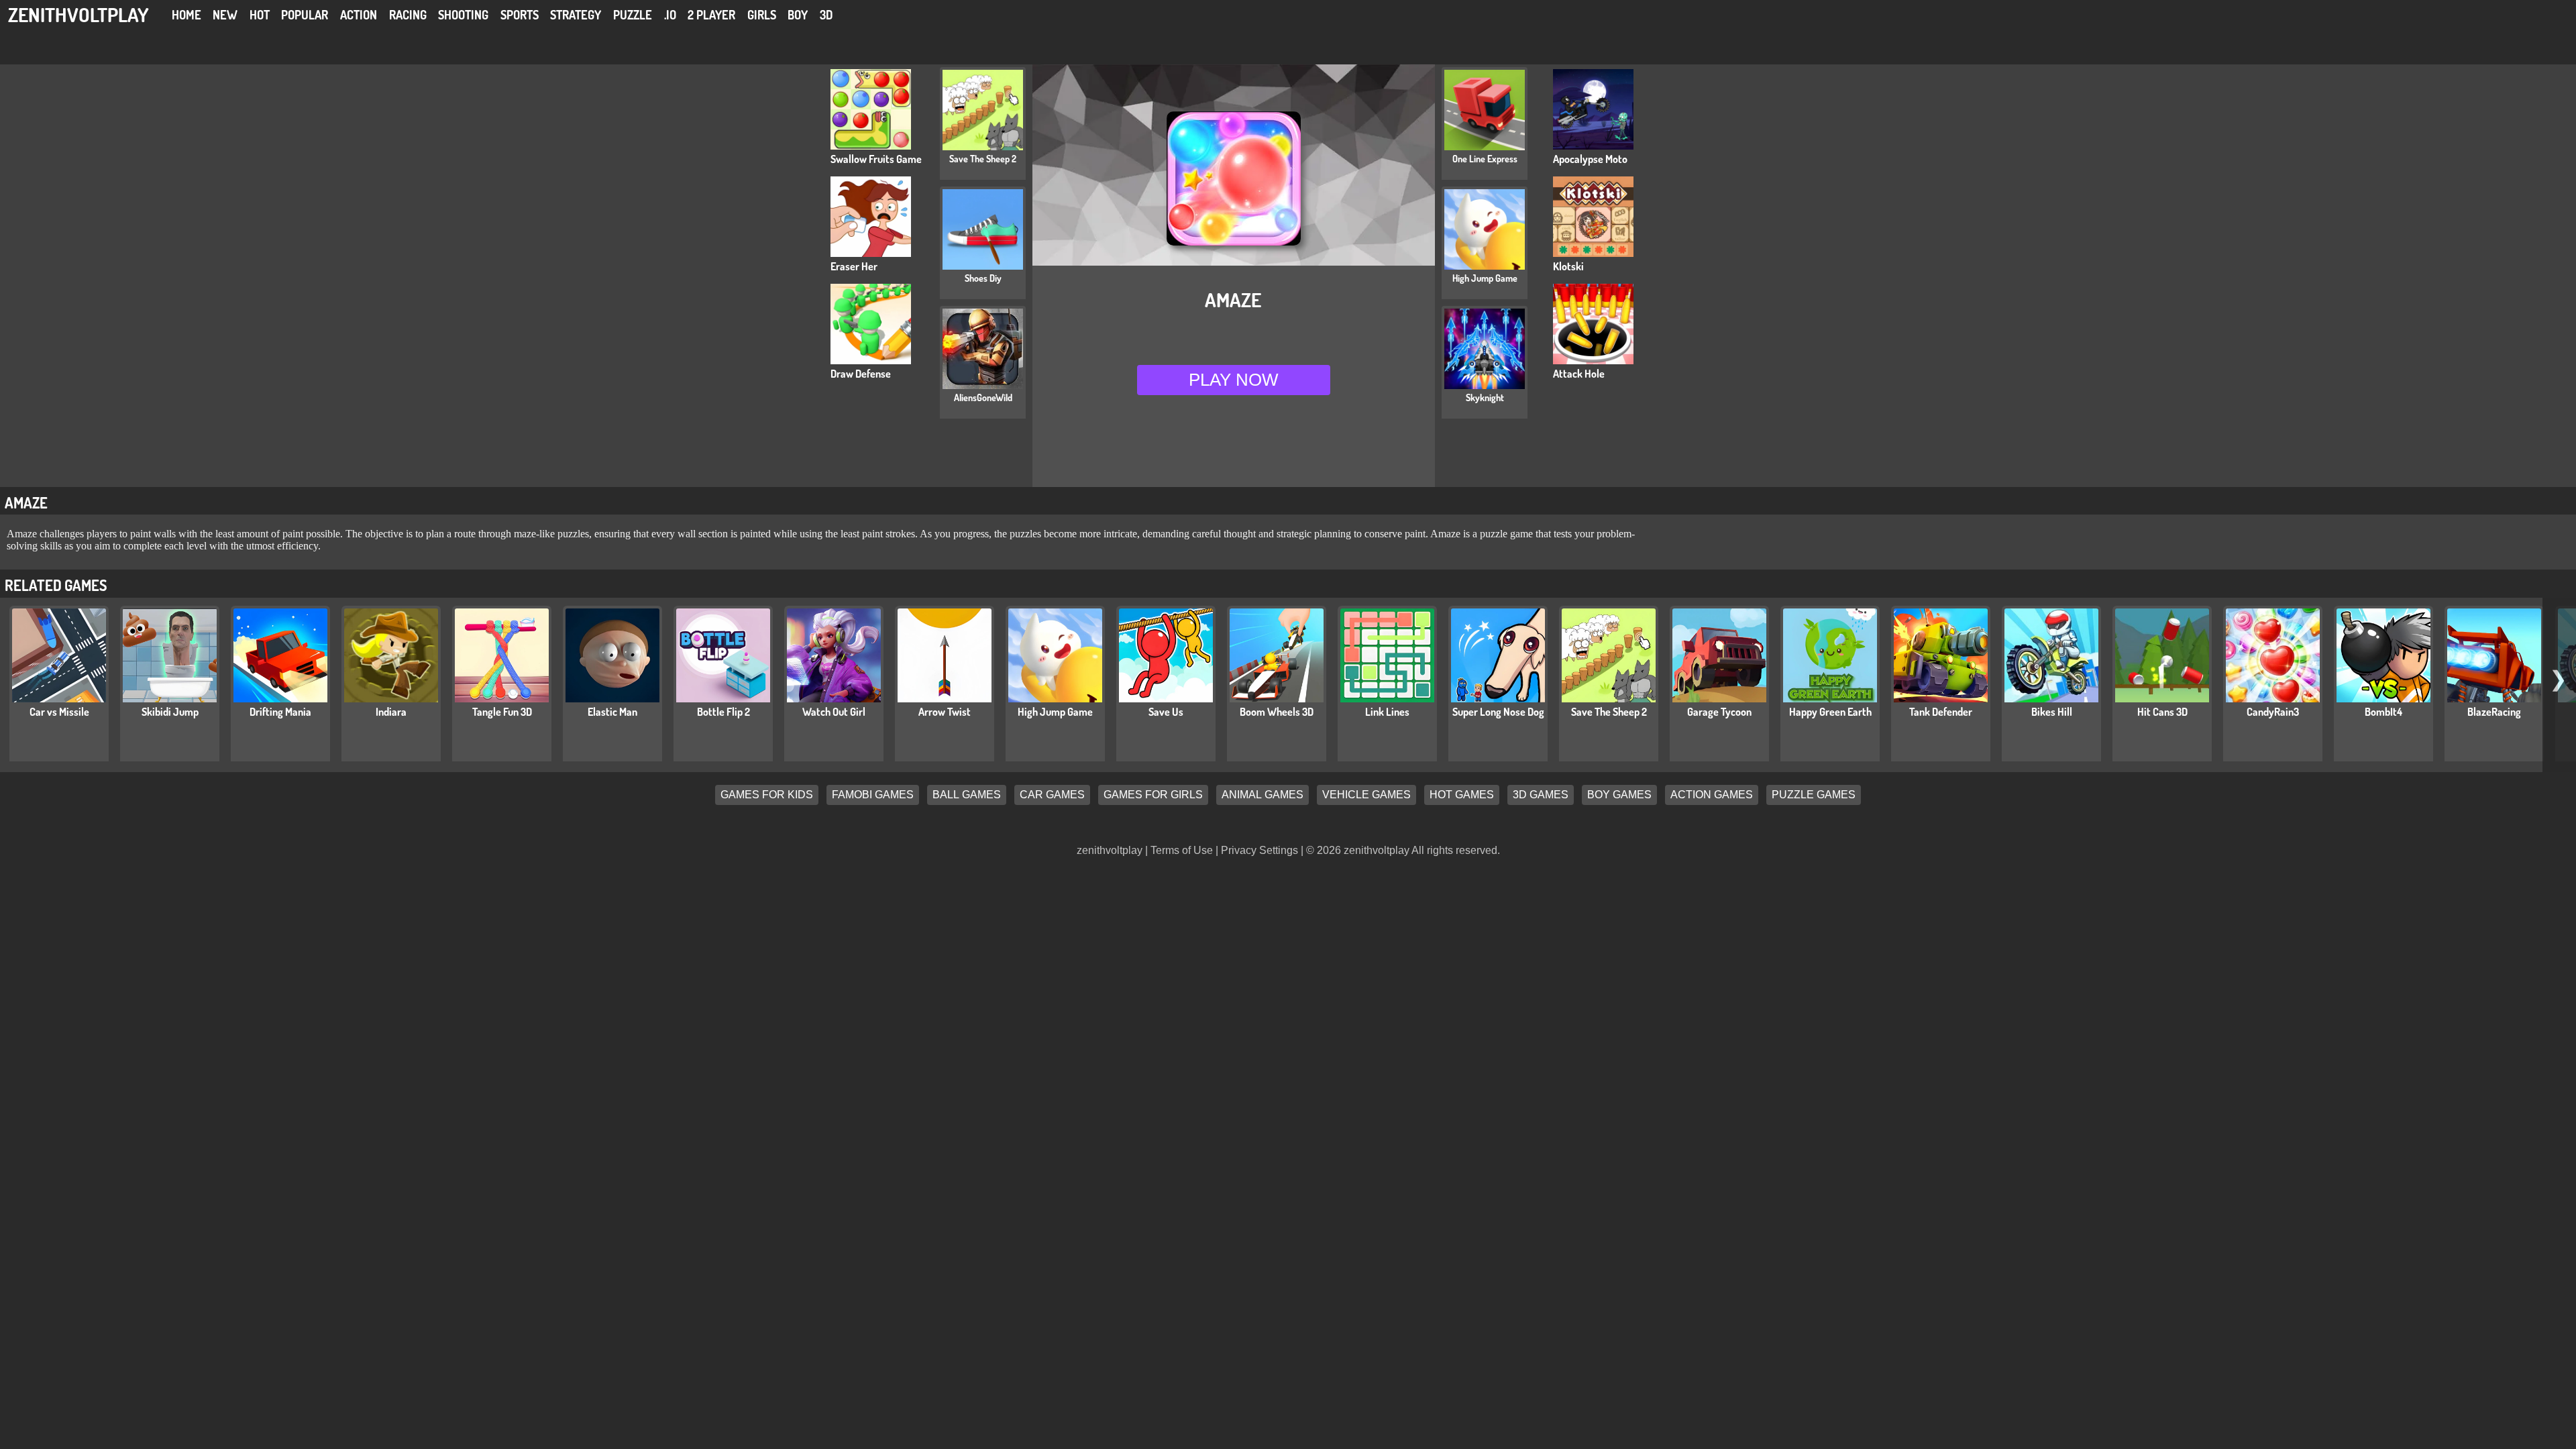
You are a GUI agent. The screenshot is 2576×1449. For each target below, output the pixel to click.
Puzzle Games (1814, 795)
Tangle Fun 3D (502, 712)
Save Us (1166, 712)
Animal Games (1263, 795)
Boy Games (1619, 795)
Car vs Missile (59, 712)
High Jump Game (1055, 712)
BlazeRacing (2494, 712)
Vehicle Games (1366, 795)
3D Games (1541, 795)
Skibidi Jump (170, 712)
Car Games (1052, 795)
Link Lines (1387, 712)
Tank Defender (1941, 712)
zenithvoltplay (78, 14)
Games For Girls (1153, 795)
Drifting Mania (280, 712)
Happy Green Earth (1830, 712)
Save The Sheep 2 (1609, 712)
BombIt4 (2383, 712)
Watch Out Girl (834, 712)
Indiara (391, 712)
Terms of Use (1182, 850)
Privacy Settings (1259, 850)
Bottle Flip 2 (723, 712)
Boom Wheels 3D (1277, 712)
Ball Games (967, 795)
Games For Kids (767, 795)
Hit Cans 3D (2162, 712)
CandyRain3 (2273, 712)
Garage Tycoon (1719, 712)
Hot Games (1462, 795)
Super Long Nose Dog (1498, 712)
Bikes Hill (2052, 712)
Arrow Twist (945, 712)
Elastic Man (612, 712)
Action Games (1712, 795)
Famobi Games (873, 795)
